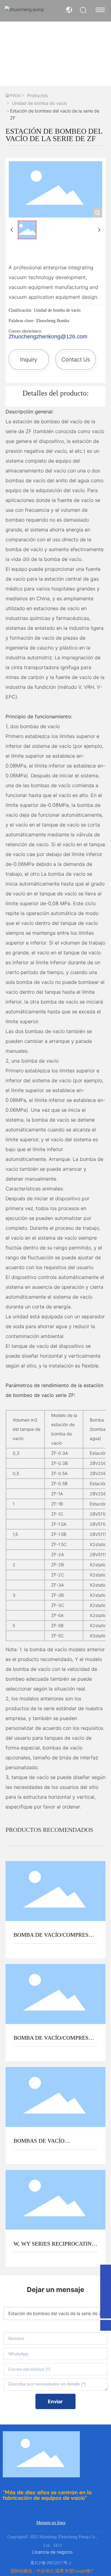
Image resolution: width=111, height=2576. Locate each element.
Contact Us (76, 359)
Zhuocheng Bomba (53, 321)
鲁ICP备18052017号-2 (51, 2563)
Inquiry (29, 359)
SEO (58, 2545)
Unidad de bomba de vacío (39, 103)
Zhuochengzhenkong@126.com (48, 337)
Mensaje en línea (51, 2523)
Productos (37, 95)
